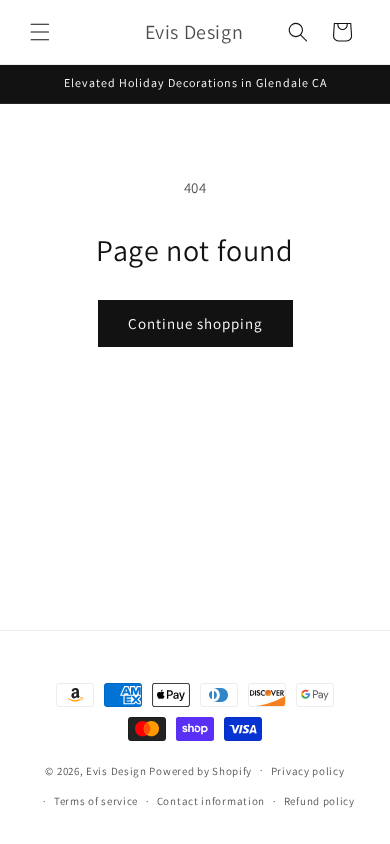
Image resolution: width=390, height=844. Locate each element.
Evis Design (116, 770)
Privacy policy (308, 771)
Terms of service (96, 801)
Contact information (211, 801)
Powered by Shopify (200, 770)
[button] (40, 32)
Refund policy (319, 801)
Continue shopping (195, 323)
